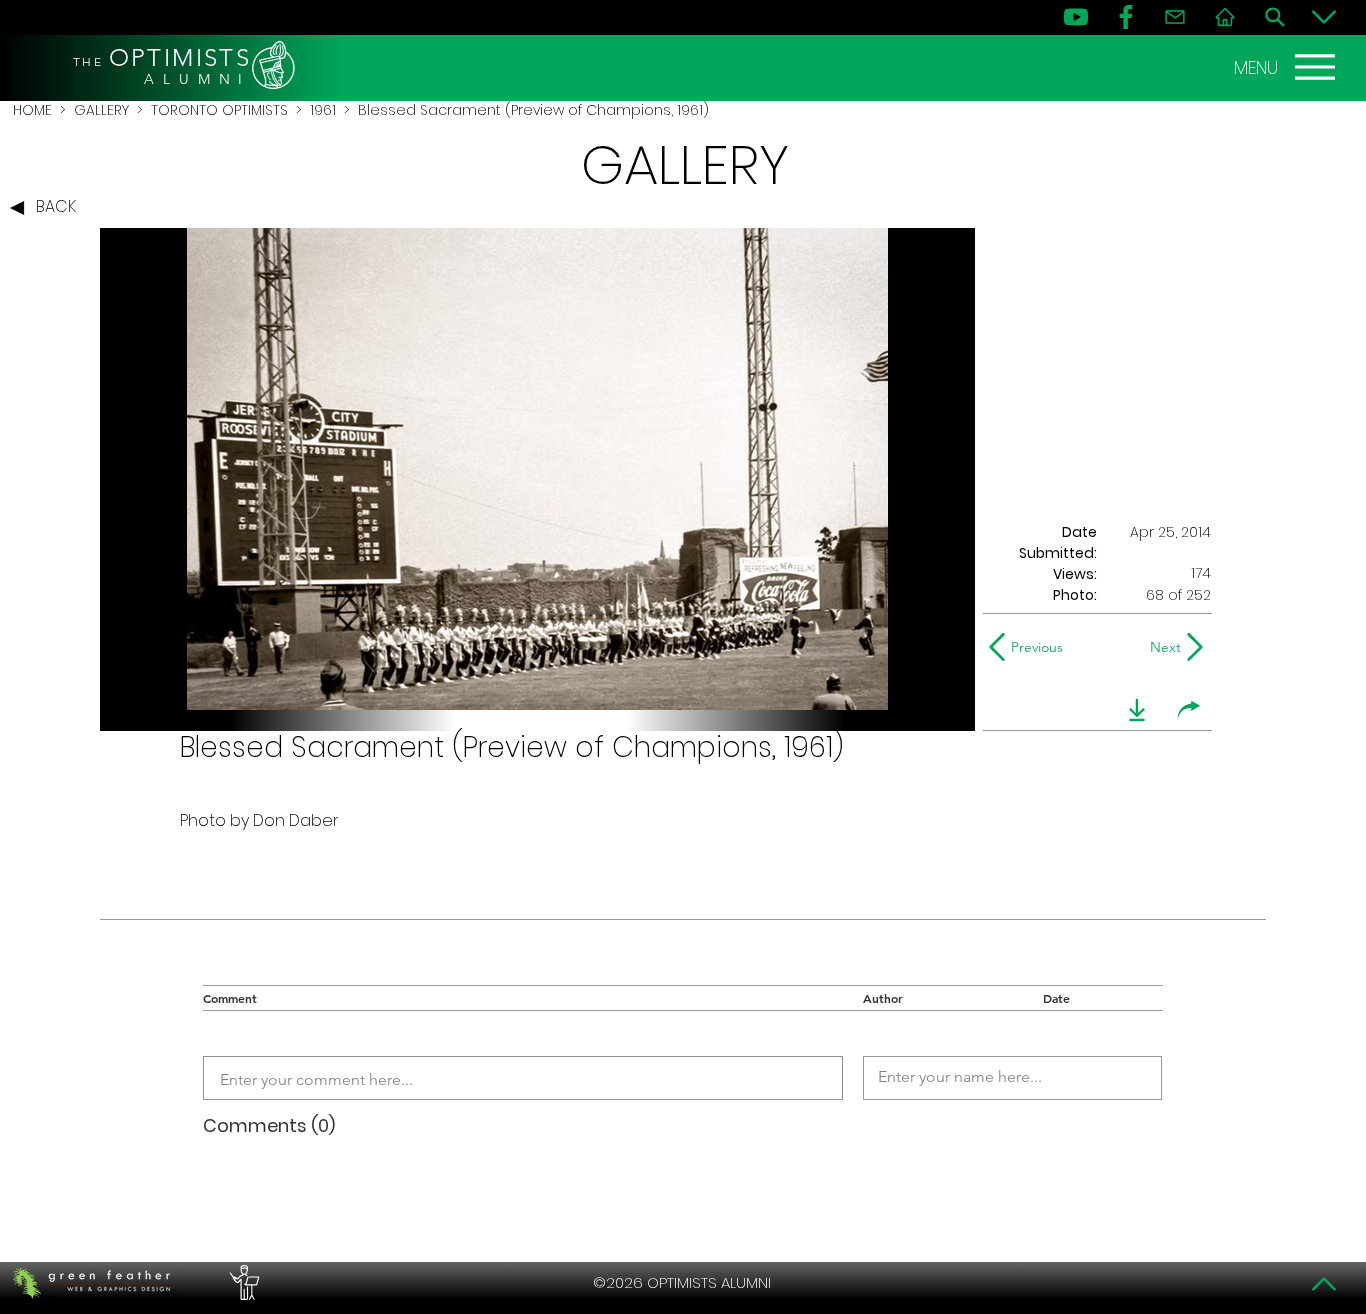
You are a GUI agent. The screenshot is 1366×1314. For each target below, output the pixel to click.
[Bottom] (1324, 17)
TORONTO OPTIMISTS (219, 110)
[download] (1137, 710)
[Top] (1324, 1284)
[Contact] (1175, 17)
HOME (32, 110)
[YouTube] (1076, 17)
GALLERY (101, 110)
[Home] (1225, 17)
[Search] (1275, 17)
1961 (323, 110)
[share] (1189, 710)
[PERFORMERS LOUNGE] (242, 1283)
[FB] (1126, 17)
